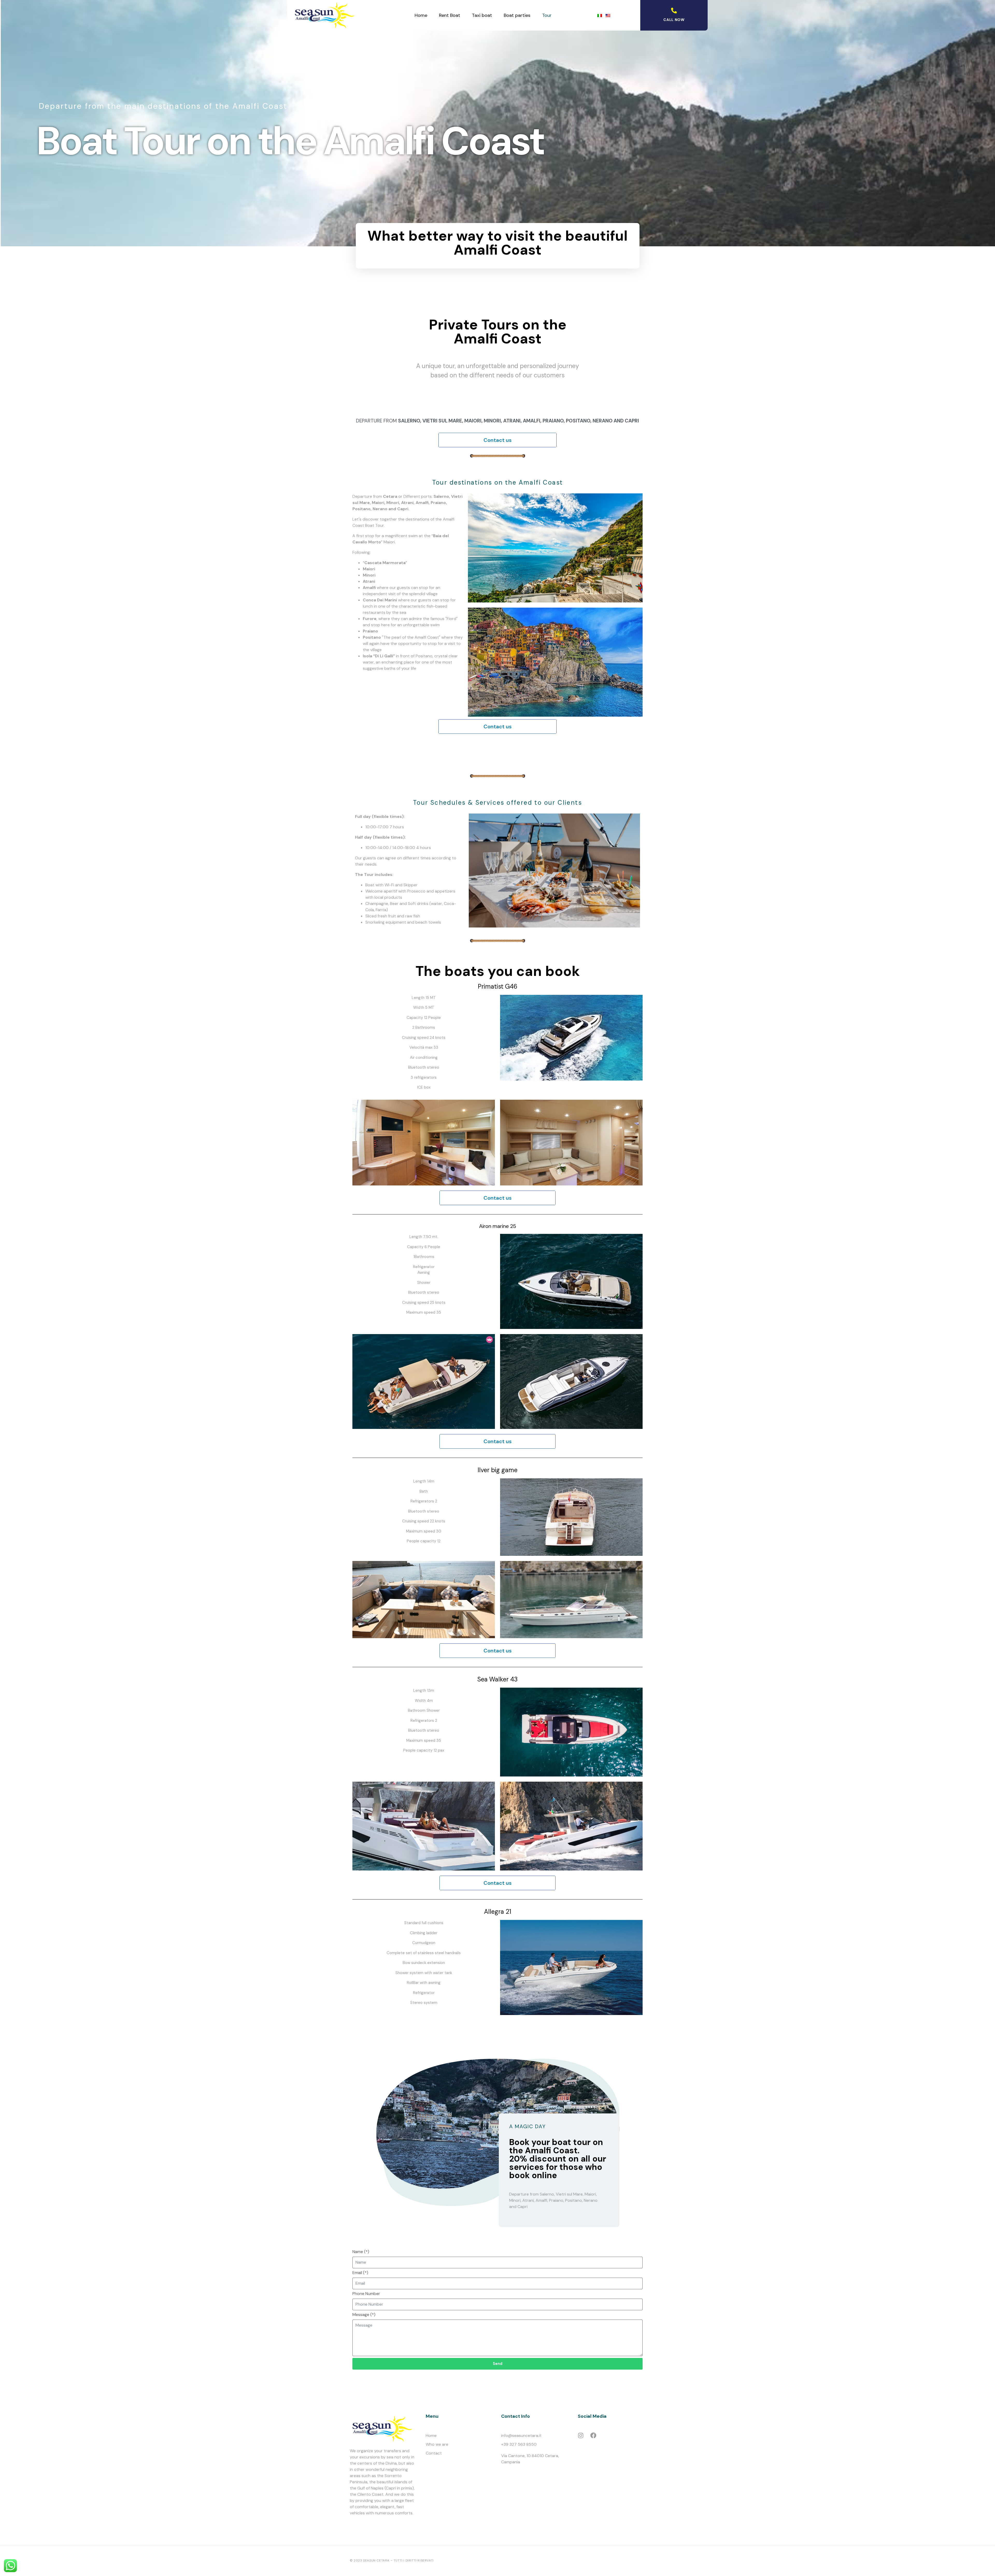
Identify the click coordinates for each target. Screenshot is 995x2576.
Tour (547, 15)
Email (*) (360, 2273)
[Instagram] (581, 2435)
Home (421, 15)
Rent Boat (450, 15)
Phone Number (366, 2294)
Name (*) (361, 2252)
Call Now (674, 20)
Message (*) (364, 2315)
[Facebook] (593, 2435)
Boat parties (517, 15)
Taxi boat (482, 15)
